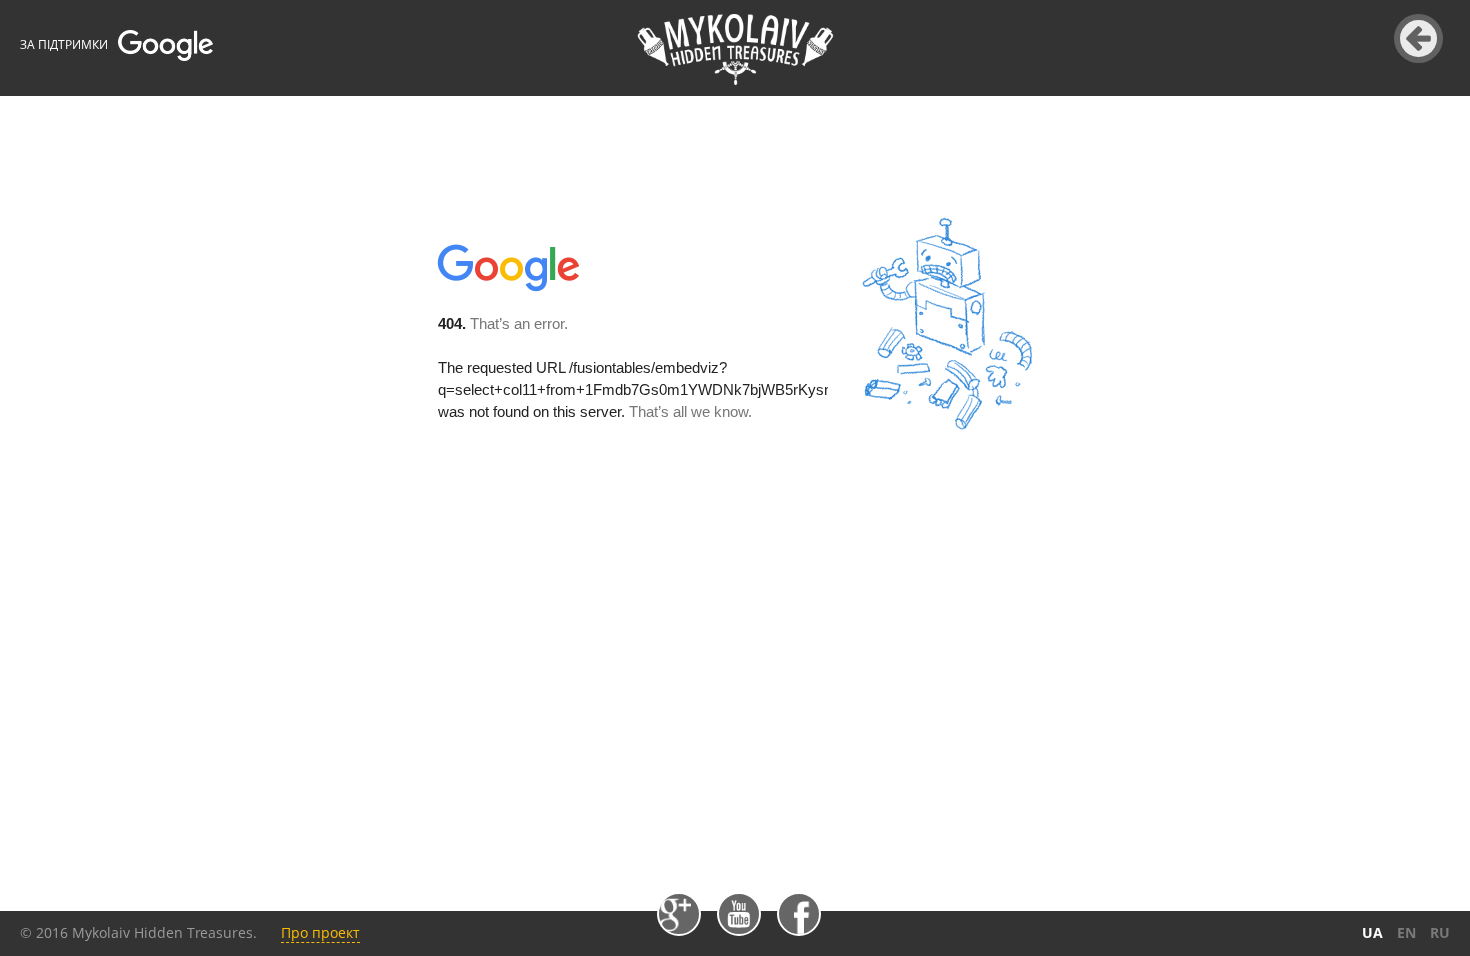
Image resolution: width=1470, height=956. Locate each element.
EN (1406, 932)
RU (1440, 932)
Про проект (320, 932)
